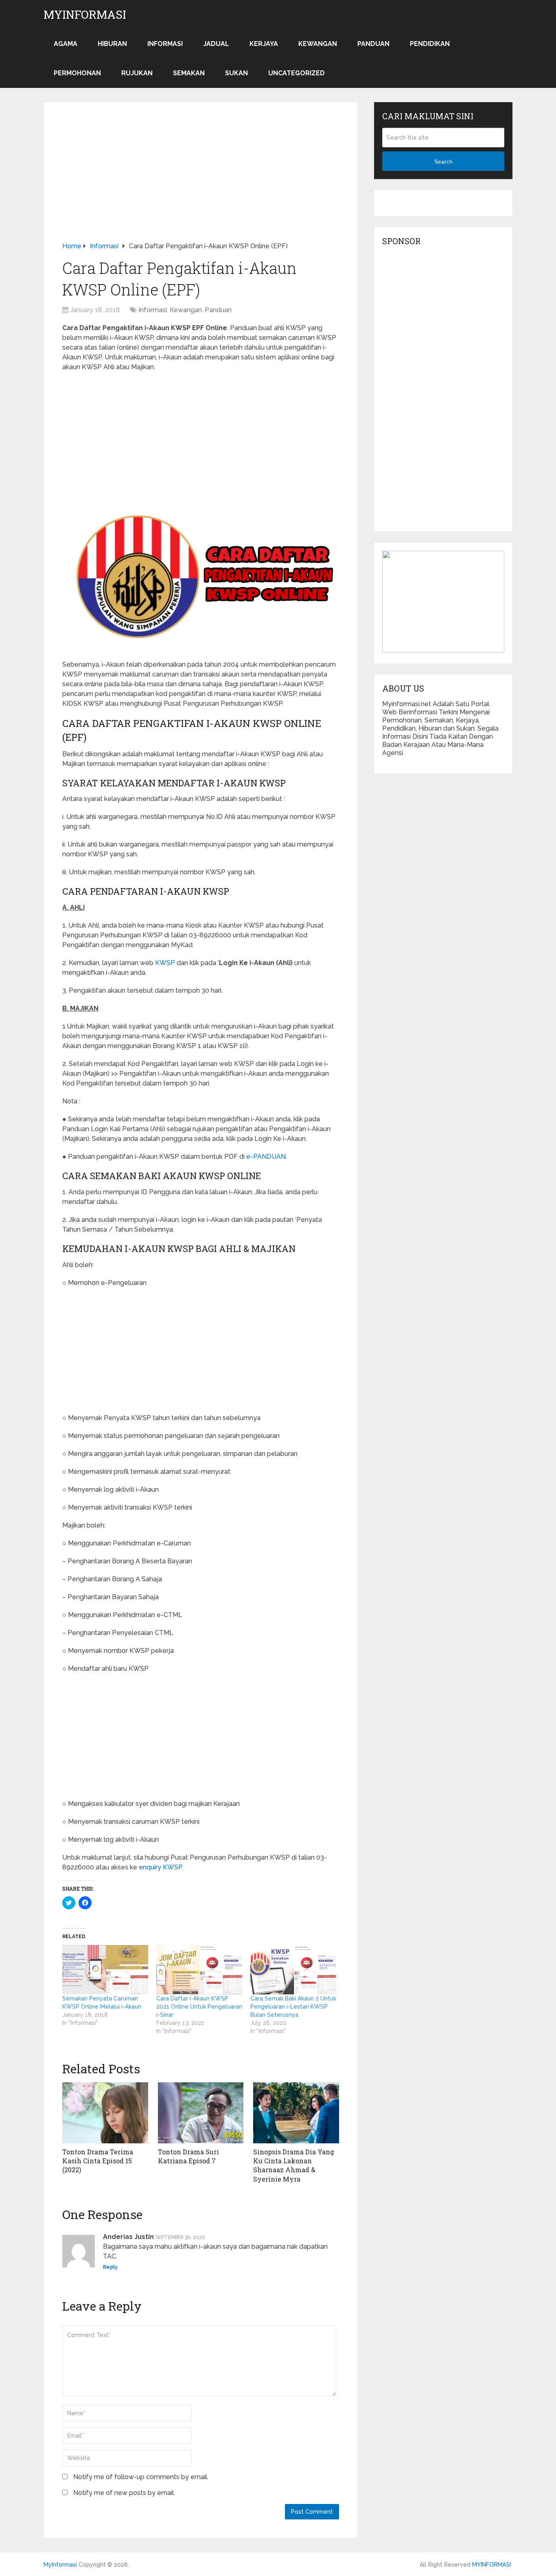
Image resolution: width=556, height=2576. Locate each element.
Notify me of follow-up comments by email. (141, 2477)
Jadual (216, 44)
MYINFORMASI (491, 2565)
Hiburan (112, 44)
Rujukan (137, 73)
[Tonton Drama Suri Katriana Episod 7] (201, 2113)
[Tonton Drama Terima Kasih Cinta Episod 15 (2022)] (105, 2113)
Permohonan (77, 73)
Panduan (373, 44)
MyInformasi (85, 15)
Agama (66, 44)
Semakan (189, 73)
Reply (110, 2267)
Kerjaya (264, 44)
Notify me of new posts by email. (124, 2493)
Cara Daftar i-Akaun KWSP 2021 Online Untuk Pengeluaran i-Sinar (199, 2007)
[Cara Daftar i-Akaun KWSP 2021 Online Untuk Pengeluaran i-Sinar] (199, 1970)
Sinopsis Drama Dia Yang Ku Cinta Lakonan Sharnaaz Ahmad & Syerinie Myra (294, 2165)
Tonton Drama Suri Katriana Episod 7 (188, 2156)
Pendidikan (430, 44)
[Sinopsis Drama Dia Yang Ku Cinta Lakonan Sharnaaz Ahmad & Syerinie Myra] (296, 2113)
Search (443, 162)
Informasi (165, 44)
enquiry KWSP (160, 1867)
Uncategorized (297, 73)
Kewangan (318, 44)
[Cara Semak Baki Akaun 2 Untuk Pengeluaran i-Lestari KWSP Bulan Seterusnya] (293, 1970)
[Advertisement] (201, 181)
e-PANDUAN (265, 1157)
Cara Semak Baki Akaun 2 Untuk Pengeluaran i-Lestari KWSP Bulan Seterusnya (293, 2007)
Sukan (236, 73)
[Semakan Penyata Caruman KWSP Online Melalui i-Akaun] (105, 1970)
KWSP (165, 963)
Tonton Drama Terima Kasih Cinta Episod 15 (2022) (98, 2161)
